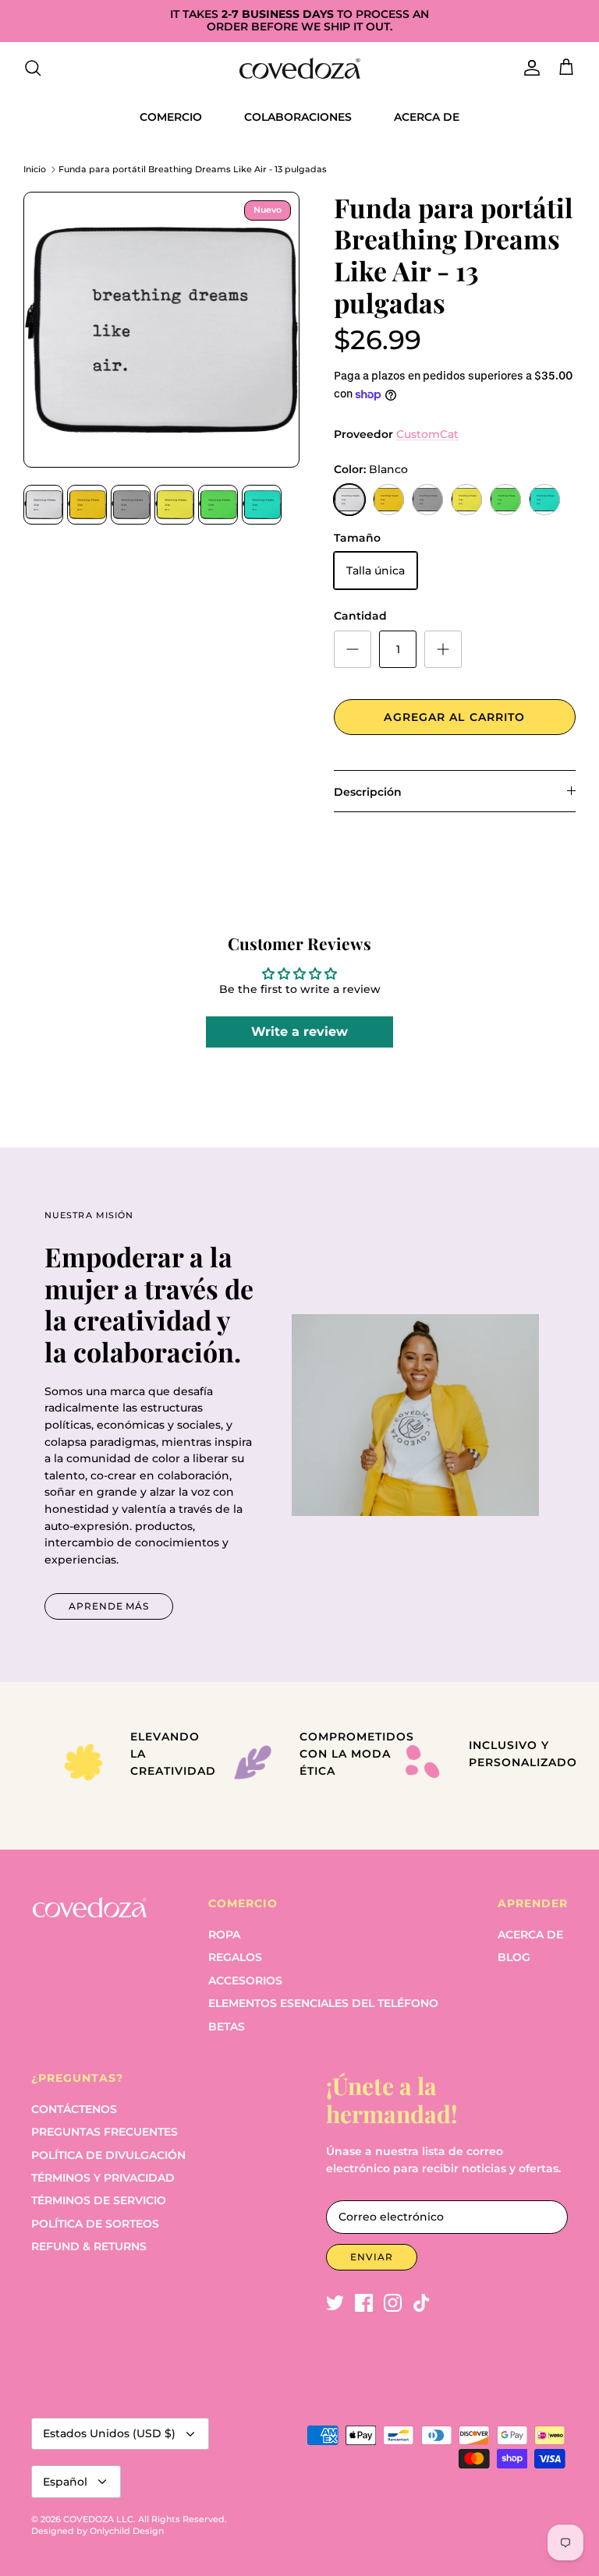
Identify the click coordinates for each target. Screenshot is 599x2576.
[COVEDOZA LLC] (300, 68)
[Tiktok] (422, 2303)
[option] (161, 330)
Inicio (35, 169)
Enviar (372, 2257)
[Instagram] (393, 2303)
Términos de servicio (99, 2200)
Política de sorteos (95, 2224)
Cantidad (360, 616)
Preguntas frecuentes (105, 2132)
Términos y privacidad (103, 2178)
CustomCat (427, 434)
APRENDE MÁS (109, 1606)
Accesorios (245, 1981)
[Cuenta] (529, 68)
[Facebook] (364, 2303)
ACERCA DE (427, 117)
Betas (227, 2027)
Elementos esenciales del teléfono (323, 2003)
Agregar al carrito (454, 717)
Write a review (299, 1032)
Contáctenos (74, 2109)
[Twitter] (335, 2303)
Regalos (235, 1957)
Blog (514, 1957)
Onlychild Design (127, 2531)
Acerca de (530, 1935)
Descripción (368, 792)
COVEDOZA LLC (98, 2519)
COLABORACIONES (298, 117)
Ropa (224, 1935)
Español (65, 2482)
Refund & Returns (89, 2246)
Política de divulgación (108, 2155)
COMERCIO (171, 117)
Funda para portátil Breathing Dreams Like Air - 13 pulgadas (193, 169)
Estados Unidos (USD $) (109, 2433)
